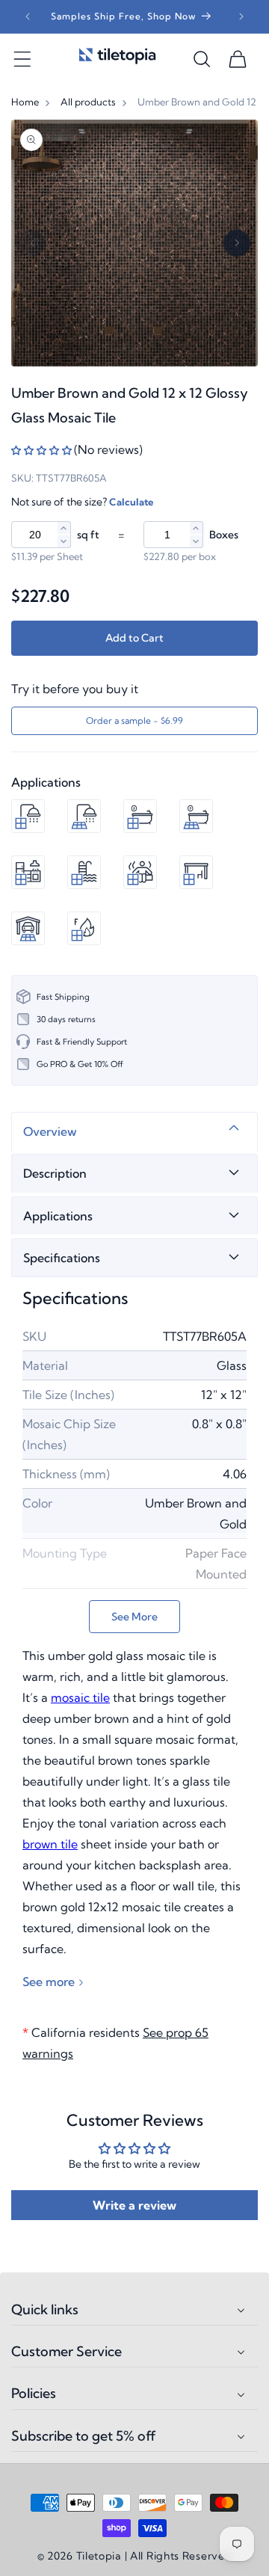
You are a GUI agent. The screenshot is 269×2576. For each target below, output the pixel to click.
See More (134, 1617)
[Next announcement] (241, 16)
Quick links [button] (45, 2310)
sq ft (88, 535)
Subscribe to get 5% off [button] (84, 2436)
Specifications (62, 1258)
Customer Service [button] (67, 2352)
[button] (22, 59)
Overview (50, 1131)
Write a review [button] (134, 2205)
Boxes (224, 535)
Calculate (131, 502)
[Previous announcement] (28, 16)
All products (88, 102)
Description (55, 1173)
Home (25, 102)
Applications (58, 1216)
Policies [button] (34, 2394)
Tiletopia (99, 2556)
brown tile (50, 1844)
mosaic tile (80, 1697)
